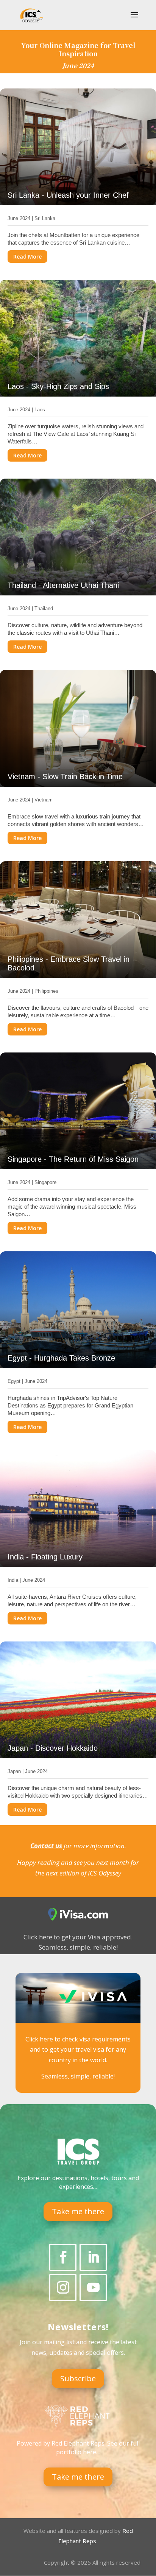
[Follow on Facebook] (63, 2257)
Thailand (44, 608)
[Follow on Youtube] (93, 2288)
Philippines (46, 991)
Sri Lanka (45, 218)
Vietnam (44, 800)
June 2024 (19, 218)
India (13, 1580)
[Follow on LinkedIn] (93, 2257)
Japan (14, 1771)
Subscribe (78, 2378)
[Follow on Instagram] (63, 2288)
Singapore (45, 1182)
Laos (40, 410)
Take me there (78, 2211)
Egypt (14, 1381)
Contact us (46, 1846)
